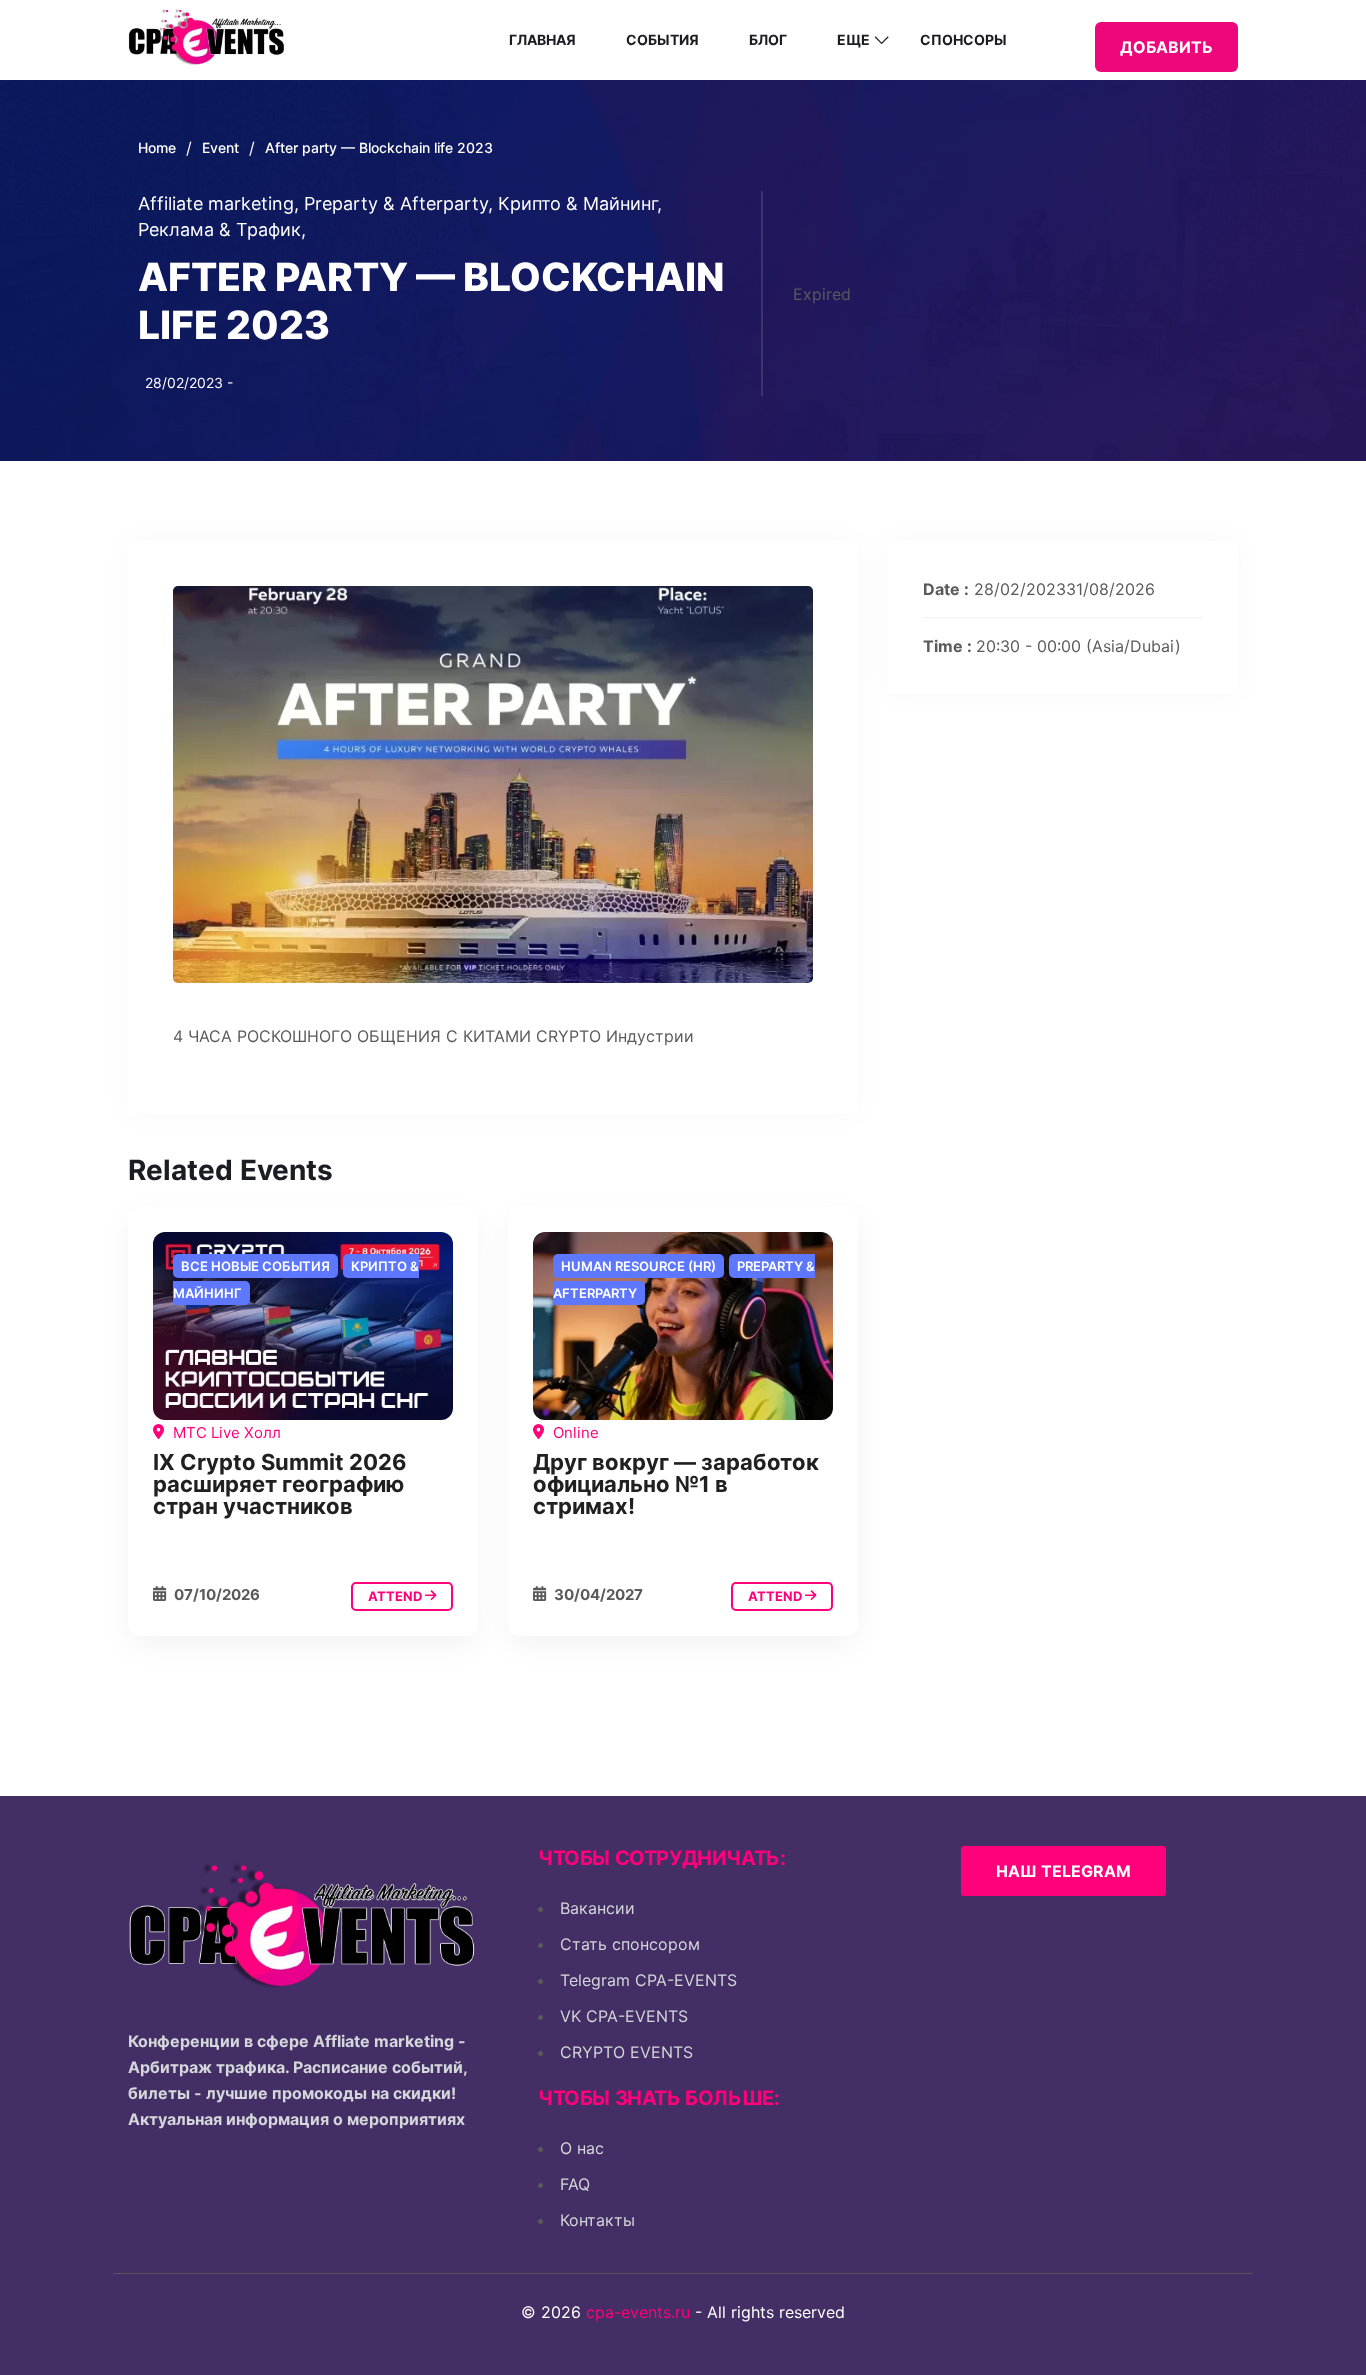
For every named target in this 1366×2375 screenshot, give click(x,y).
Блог (768, 39)
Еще (853, 39)
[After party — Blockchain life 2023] (303, 1326)
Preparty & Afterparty (398, 203)
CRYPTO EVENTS (626, 2052)
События (662, 39)
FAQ (575, 2184)
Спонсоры (963, 39)
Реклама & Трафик (222, 229)
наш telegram (1063, 1871)
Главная (542, 39)
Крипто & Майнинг (580, 203)
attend (396, 1596)
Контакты (597, 2220)
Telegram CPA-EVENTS (648, 1980)
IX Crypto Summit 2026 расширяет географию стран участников (280, 1484)
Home (157, 147)
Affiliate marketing (218, 203)
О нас (582, 2148)
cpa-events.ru (638, 2312)
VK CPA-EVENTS (624, 2016)
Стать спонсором (630, 1944)
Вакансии (597, 1908)
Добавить (1166, 47)
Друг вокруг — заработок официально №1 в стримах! (676, 1484)
